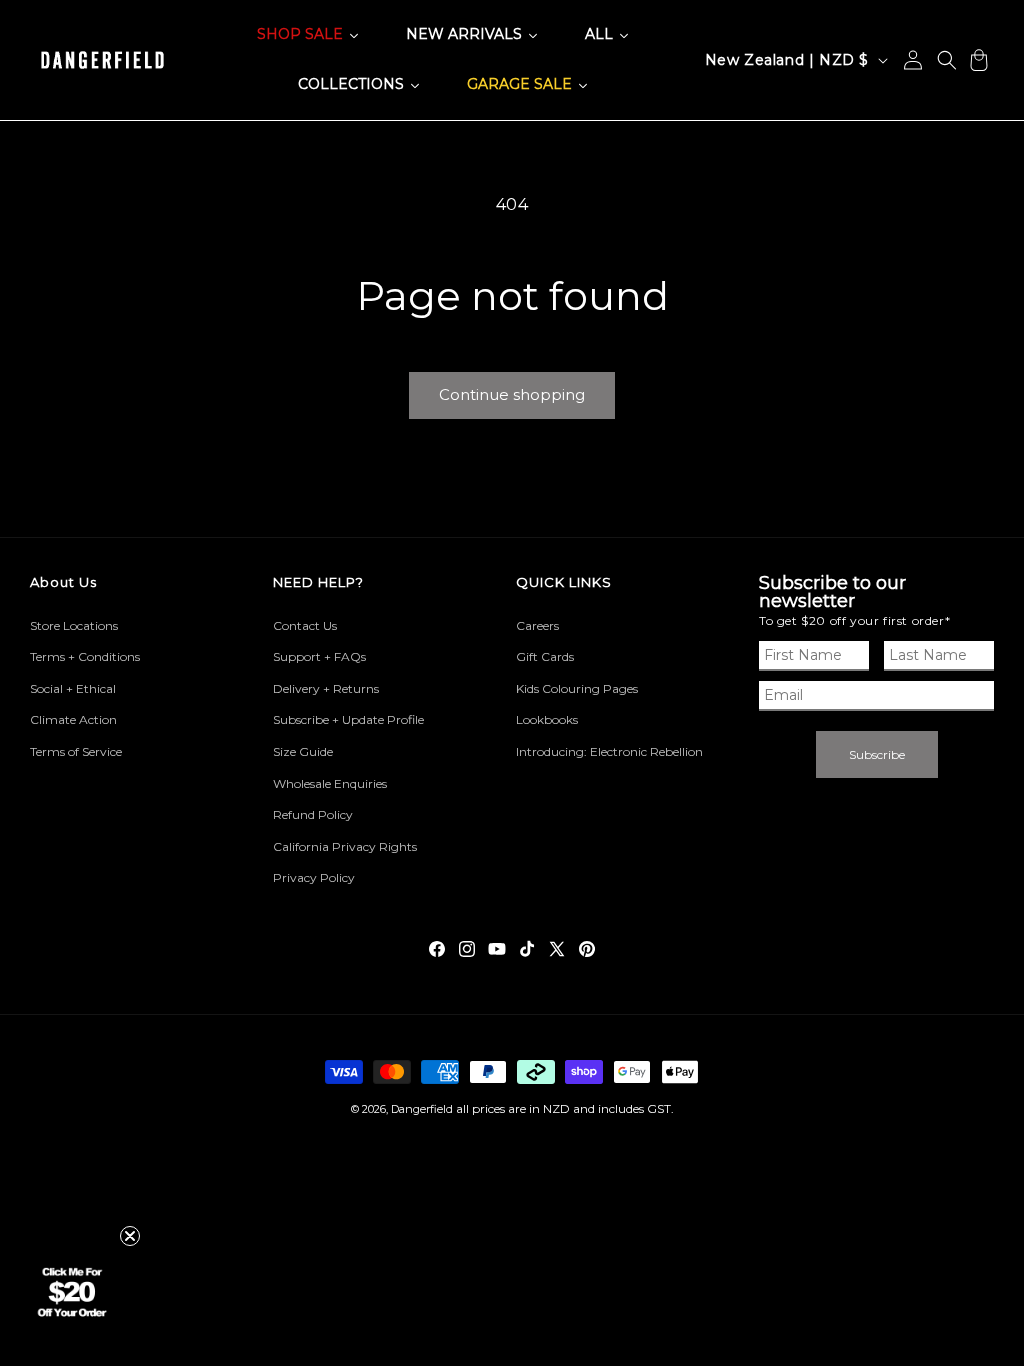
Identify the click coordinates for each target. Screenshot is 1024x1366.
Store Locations (74, 625)
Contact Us (305, 625)
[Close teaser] (130, 1236)
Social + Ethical (73, 688)
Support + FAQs (319, 656)
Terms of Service (76, 751)
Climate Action (73, 719)
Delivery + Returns (326, 688)
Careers (537, 625)
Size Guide (303, 751)
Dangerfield (422, 1109)
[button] (947, 60)
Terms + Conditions (85, 656)
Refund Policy (313, 814)
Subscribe (877, 754)
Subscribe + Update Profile (348, 719)
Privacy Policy (314, 877)
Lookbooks (547, 719)
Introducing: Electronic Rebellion (609, 751)
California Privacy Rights (345, 846)
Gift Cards (545, 656)
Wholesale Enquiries (330, 783)
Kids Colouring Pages (577, 688)
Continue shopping (512, 394)
